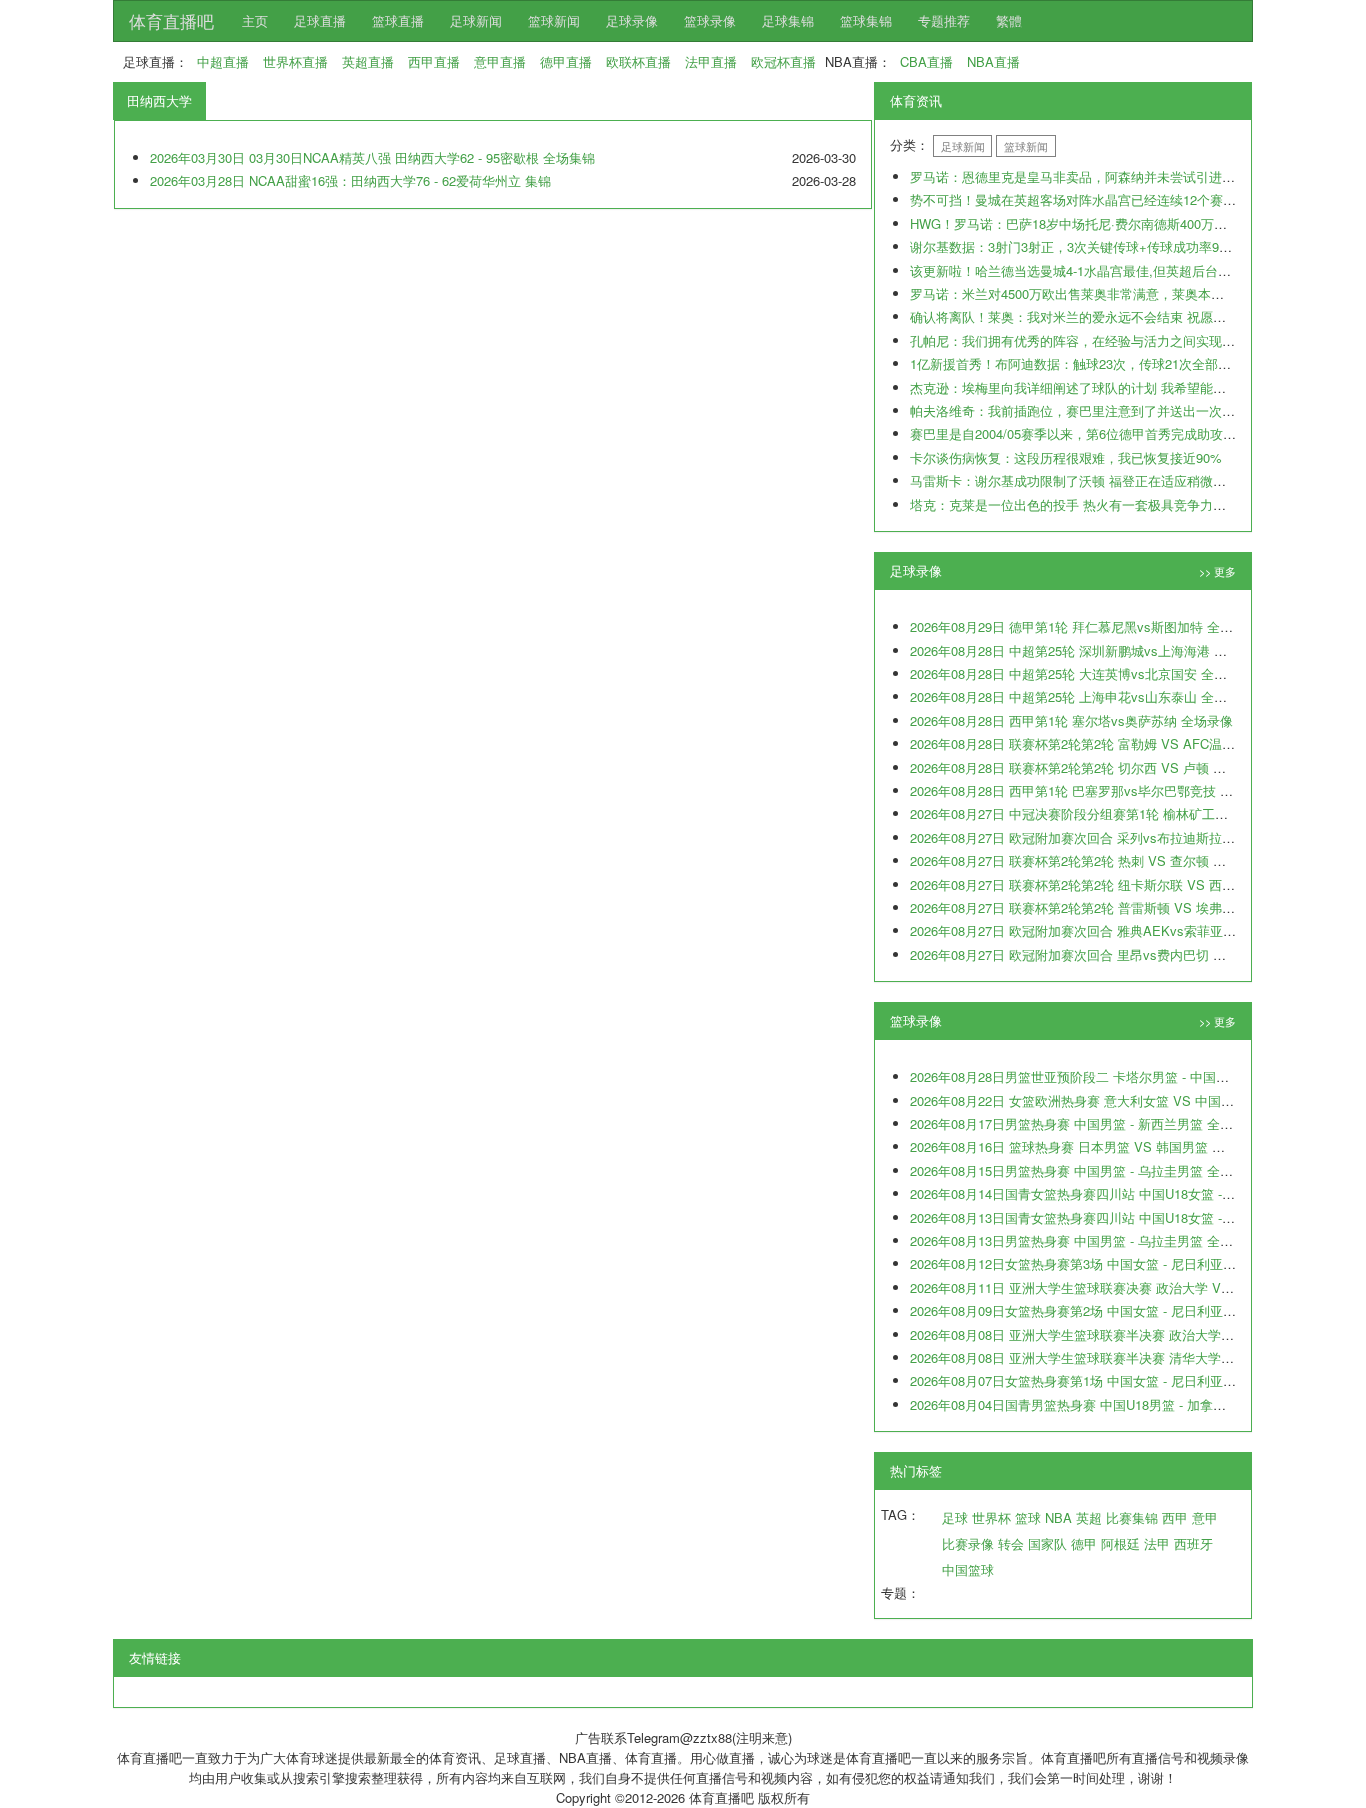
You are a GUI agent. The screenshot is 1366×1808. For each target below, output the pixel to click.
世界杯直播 (295, 61)
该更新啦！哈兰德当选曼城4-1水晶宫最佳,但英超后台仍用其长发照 (1103, 270)
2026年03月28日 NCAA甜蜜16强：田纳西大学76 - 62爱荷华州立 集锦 (350, 180)
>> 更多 (1217, 571)
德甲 (1084, 1543)
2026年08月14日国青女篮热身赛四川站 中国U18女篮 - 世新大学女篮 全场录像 (1135, 1193)
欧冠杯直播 (783, 61)
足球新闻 (476, 20)
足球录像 (632, 20)
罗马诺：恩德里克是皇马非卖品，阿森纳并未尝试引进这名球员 (1092, 176)
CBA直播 (926, 61)
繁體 (1009, 20)
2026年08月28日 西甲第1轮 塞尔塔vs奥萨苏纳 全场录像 (1071, 720)
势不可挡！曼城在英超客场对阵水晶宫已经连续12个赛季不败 (1086, 199)
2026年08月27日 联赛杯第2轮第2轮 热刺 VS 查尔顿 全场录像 (1087, 860)
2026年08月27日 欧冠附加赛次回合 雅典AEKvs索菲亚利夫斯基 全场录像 (1120, 930)
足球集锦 (788, 20)
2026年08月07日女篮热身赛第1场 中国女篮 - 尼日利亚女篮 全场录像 (1107, 1380)
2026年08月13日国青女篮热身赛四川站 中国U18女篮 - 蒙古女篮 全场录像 (1122, 1217)
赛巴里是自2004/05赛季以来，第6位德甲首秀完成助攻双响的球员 (1099, 433)
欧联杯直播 (638, 61)
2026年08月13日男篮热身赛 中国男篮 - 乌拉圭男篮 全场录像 (1084, 1240)
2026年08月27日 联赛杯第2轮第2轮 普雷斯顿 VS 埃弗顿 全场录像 (1100, 907)
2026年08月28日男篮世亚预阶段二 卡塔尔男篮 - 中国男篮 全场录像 (1104, 1076)
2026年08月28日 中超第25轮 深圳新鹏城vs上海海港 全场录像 (1088, 650)
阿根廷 (1120, 1543)
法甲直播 (711, 61)
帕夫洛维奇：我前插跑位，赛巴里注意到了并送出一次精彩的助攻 (1098, 410)
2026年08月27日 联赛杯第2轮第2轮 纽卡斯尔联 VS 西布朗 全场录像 (1107, 884)
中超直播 (223, 61)
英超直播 (368, 61)
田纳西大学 (159, 100)
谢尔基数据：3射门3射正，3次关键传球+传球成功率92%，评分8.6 (1102, 246)
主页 (255, 20)
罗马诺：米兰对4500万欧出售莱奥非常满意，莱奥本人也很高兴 (1093, 293)
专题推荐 (944, 20)
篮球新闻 (554, 20)
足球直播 (320, 20)
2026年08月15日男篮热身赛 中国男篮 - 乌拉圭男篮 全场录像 (1084, 1170)
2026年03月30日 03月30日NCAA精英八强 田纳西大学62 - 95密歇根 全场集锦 (372, 157)
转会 (1011, 1543)
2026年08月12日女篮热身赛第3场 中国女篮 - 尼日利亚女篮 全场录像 (1107, 1263)
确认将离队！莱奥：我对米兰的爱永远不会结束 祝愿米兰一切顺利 (1100, 316)
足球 (955, 1517)
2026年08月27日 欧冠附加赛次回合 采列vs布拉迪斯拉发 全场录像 (1100, 837)
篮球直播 (398, 20)
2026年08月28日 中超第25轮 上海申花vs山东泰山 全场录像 (1081, 696)
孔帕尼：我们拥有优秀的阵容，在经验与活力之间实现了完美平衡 (1098, 340)
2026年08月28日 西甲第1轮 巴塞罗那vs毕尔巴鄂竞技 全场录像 (1091, 790)
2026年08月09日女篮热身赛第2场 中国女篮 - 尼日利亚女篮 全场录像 (1107, 1310)
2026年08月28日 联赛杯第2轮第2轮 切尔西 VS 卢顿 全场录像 (1087, 767)
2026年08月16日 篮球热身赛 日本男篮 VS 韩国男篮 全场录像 (1087, 1146)
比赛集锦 (1132, 1517)
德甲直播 (566, 61)
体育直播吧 (171, 20)
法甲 (1157, 1543)
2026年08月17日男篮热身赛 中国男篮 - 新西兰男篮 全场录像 (1084, 1123)
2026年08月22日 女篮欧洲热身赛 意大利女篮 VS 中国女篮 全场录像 (1106, 1100)
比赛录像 (968, 1543)
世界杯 (991, 1517)
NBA (1058, 1517)
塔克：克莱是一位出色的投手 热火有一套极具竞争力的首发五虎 (1094, 504)
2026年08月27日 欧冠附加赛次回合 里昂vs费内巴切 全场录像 (1087, 954)
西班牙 (1193, 1543)
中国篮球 (968, 1569)
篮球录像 (710, 20)
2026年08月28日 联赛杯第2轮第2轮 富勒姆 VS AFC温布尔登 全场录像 (1113, 743)
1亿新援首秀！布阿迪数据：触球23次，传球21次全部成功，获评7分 (1106, 363)
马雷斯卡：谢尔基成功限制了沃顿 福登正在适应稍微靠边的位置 (1094, 480)
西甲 (1175, 1517)
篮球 (1028, 1517)
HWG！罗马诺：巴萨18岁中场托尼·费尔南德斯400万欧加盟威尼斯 (1101, 223)
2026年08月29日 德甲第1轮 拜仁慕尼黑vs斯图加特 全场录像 (1084, 626)
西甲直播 (434, 61)
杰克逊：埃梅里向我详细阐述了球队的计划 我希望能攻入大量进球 (1100, 387)
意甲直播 (500, 61)
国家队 (1047, 1543)
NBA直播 (993, 61)
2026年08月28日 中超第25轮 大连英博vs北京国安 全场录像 (1081, 673)
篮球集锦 (866, 20)
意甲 (1205, 1517)
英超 (1089, 1517)
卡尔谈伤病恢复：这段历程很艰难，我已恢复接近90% (1066, 457)
